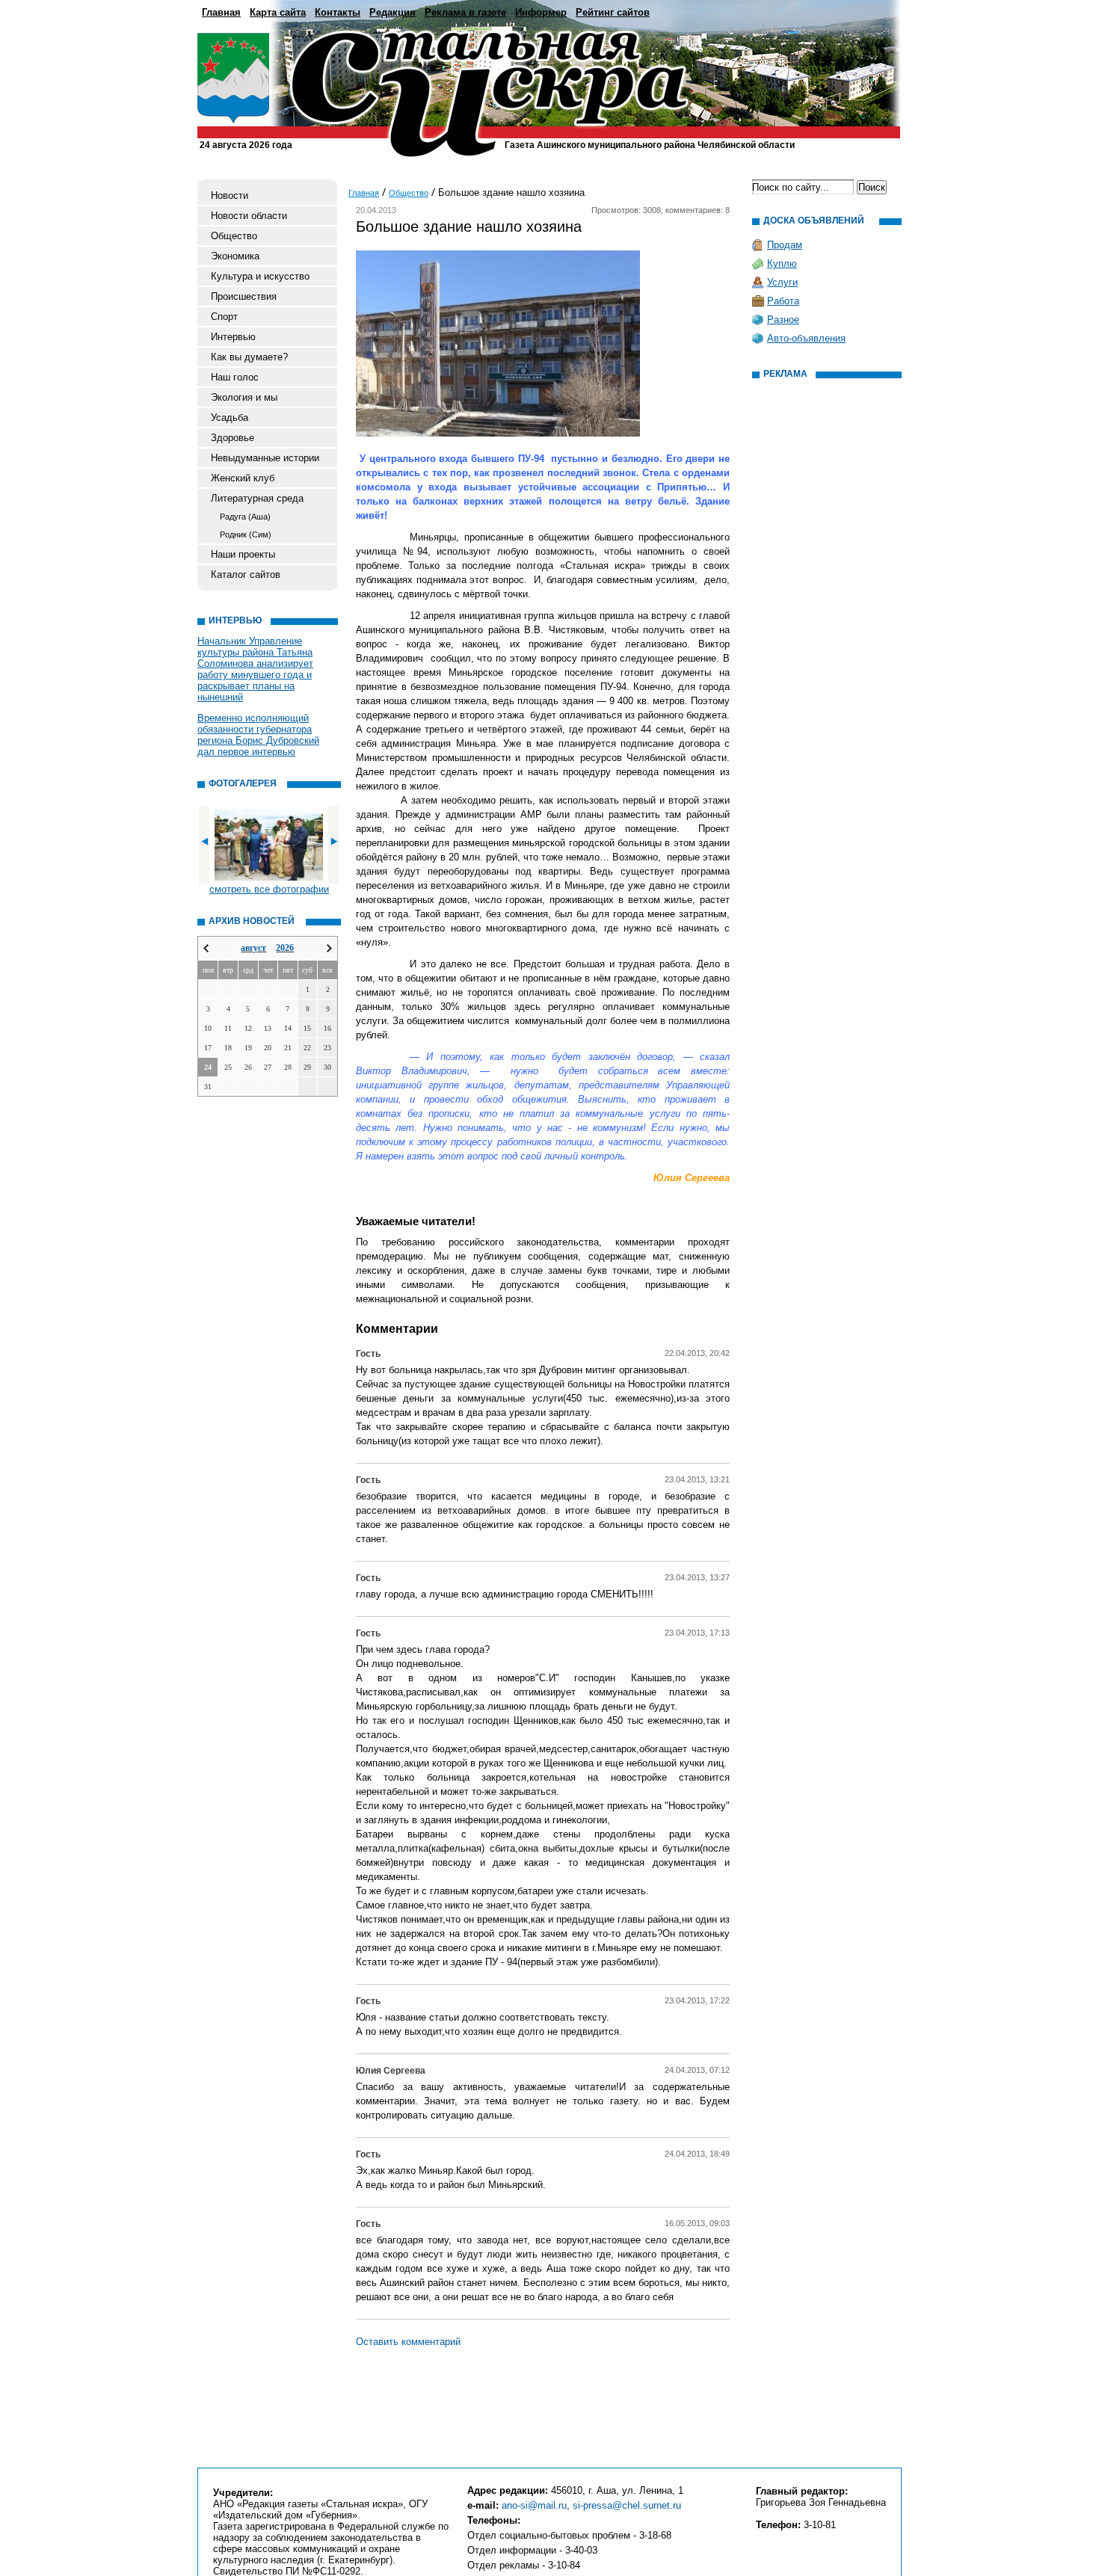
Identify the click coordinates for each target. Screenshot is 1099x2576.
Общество (234, 236)
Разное (783, 320)
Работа (783, 301)
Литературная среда (257, 498)
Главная (221, 12)
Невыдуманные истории (265, 458)
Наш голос (235, 377)
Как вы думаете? (249, 357)
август (253, 948)
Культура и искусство (260, 276)
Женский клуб (243, 478)
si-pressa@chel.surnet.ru (627, 2505)
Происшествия (244, 296)
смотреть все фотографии (269, 889)
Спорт (224, 317)
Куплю (782, 264)
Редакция (392, 12)
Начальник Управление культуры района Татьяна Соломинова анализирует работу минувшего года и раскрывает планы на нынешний (255, 669)
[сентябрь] (329, 948)
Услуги (782, 282)
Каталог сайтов (246, 574)
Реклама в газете (465, 12)
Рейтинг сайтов (613, 12)
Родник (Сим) (246, 534)
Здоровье (233, 438)
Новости (230, 195)
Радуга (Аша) (245, 517)
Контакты (338, 12)
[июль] (206, 948)
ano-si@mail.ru (534, 2505)
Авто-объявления (806, 338)
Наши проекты (243, 554)
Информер (541, 12)
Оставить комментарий (408, 2342)
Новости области (249, 216)
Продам (785, 245)
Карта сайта (278, 12)
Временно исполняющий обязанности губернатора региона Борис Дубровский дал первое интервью (258, 735)
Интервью (233, 337)
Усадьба (230, 417)
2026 (285, 948)
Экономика (235, 256)
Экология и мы (244, 397)
